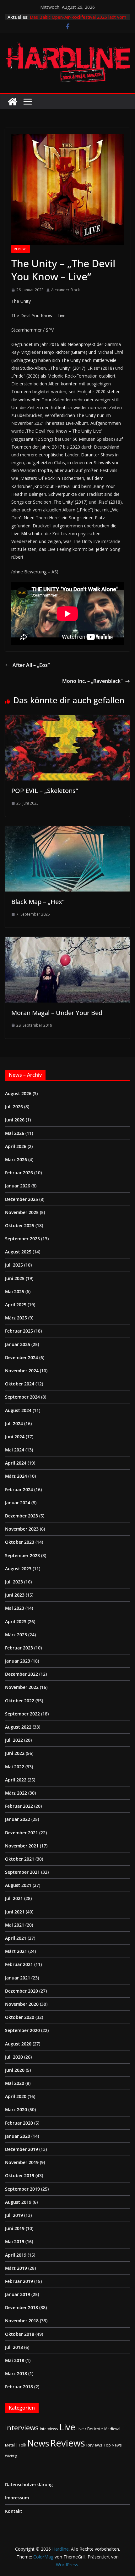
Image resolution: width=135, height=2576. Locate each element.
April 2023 (16, 1621)
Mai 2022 (15, 1767)
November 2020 (22, 2004)
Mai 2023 (15, 1608)
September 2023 (22, 1555)
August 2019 (18, 2202)
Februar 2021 (19, 1964)
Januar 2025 (18, 1344)
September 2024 (22, 1397)
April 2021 (16, 1938)
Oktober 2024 (20, 1384)
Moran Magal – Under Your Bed (57, 1013)
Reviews (21, 249)
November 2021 (22, 1846)
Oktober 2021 (20, 1859)
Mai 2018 (15, 2360)
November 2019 (22, 2162)
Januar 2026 (18, 1186)
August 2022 (18, 1727)
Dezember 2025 (22, 1199)
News (38, 2443)
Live (67, 2427)
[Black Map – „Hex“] (67, 831)
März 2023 (16, 1635)
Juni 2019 (15, 2228)
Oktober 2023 (20, 1542)
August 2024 (18, 1410)
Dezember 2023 (22, 1516)
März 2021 (16, 1951)
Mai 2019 (15, 2241)
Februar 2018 (19, 2387)
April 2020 (16, 2096)
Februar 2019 (19, 2281)
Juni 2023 (15, 1595)
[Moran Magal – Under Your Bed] (67, 941)
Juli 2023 (14, 1582)
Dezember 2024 (22, 1357)
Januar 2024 (18, 1503)
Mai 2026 (15, 1133)
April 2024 (16, 1463)
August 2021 (18, 1885)
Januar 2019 (18, 2294)
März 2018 (16, 2373)
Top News (113, 2445)
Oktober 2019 (20, 2175)
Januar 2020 (18, 2136)
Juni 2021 (15, 1912)
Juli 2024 (14, 1423)
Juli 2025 (14, 1265)
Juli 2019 (14, 2215)
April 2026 (16, 1146)
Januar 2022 (18, 1819)
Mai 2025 (15, 1291)
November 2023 (22, 1529)
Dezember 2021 (22, 1833)
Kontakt (14, 2511)
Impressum (17, 2498)
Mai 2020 (15, 2083)
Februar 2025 (19, 1331)
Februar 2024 (19, 1489)
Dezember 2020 (22, 1991)
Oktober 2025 (20, 1225)
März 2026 (16, 1159)
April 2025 (16, 1305)
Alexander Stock (65, 290)
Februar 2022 (19, 1806)
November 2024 (22, 1371)
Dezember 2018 (22, 2307)
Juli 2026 (14, 1107)
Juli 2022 (14, 1740)
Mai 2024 (15, 1450)
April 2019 (16, 2255)
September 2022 (22, 1714)
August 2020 (18, 2044)
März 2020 (16, 2109)
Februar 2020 (19, 2123)
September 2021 (22, 1872)
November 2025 (22, 1212)
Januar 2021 (18, 1978)
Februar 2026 (19, 1173)
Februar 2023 (19, 1648)
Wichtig (11, 2456)
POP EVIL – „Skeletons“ (45, 791)
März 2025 (16, 1318)
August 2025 (18, 1252)
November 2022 (22, 1687)
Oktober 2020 (20, 2017)
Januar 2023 (18, 1661)
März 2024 (16, 1476)
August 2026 (18, 1093)
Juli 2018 (14, 2347)
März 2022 (16, 1793)
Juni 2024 (15, 1437)
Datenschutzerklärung (29, 2485)
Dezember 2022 (22, 1674)
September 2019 (22, 2189)
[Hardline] (13, 102)
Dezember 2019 (22, 2149)
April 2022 (16, 1780)
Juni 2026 (15, 1120)
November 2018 (22, 2321)
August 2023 (18, 1569)
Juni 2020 (15, 2070)
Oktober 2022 (20, 1701)
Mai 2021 (15, 1925)
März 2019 (16, 2268)
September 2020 (22, 2030)
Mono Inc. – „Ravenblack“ (92, 681)
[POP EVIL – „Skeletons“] (67, 719)
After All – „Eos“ (31, 665)
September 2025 (22, 1239)
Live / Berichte (90, 2429)
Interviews (22, 2428)
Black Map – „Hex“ (38, 902)
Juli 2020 (14, 2057)
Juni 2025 (15, 1278)
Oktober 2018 (20, 2334)
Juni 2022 (15, 1753)
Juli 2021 (14, 1898)
